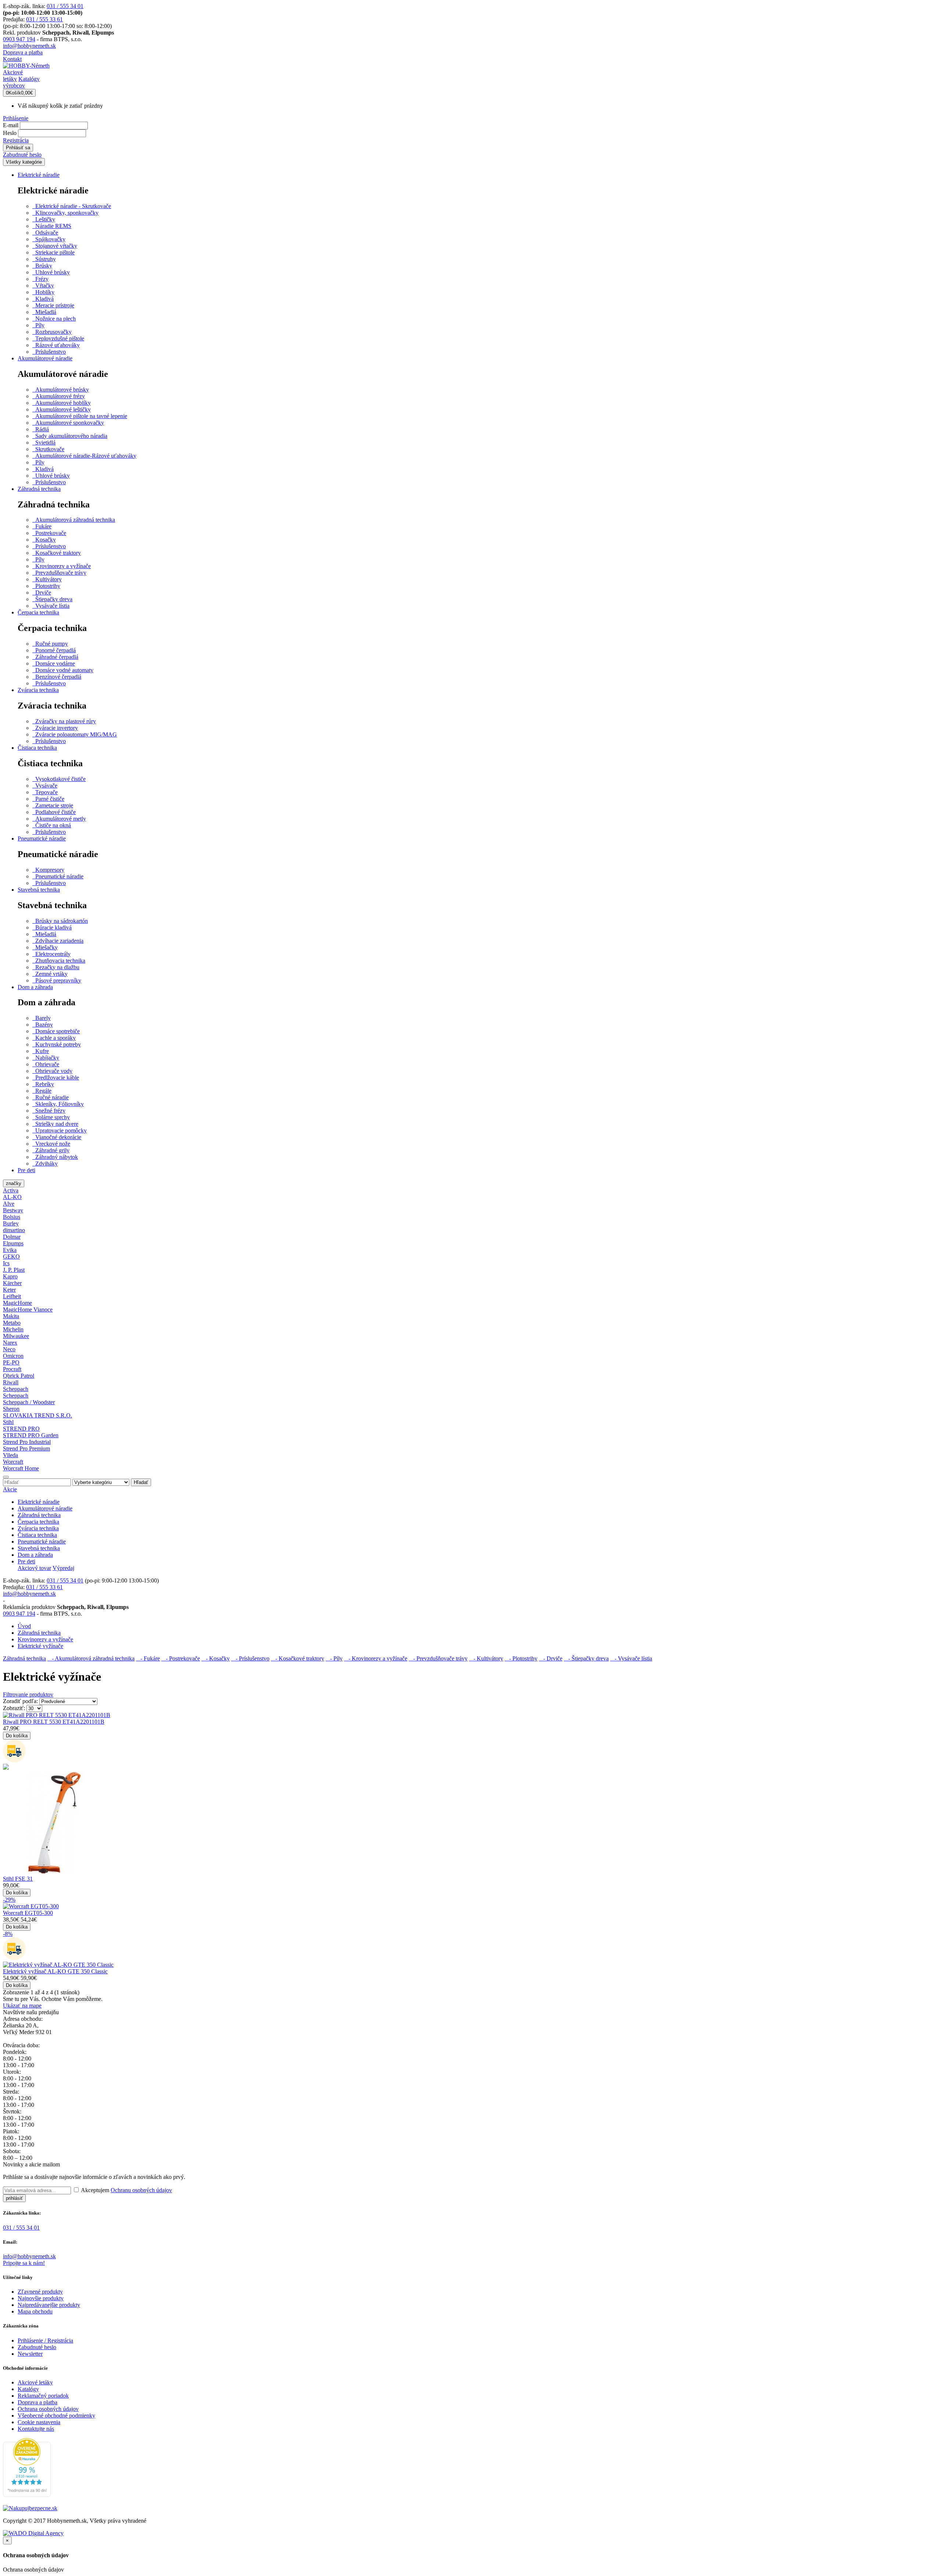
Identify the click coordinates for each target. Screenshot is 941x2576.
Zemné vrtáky (50, 974)
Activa (11, 1190)
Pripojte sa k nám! (24, 2263)
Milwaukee (16, 1336)
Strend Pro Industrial (27, 1442)
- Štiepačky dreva (586, 1658)
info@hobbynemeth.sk (29, 46)
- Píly (334, 1658)
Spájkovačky (49, 239)
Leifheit (12, 1296)
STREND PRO (21, 1429)
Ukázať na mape (22, 2006)
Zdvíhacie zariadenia (58, 941)
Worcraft (13, 1462)
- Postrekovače (181, 1658)
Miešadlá (44, 312)
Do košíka (17, 1736)
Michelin (13, 1329)
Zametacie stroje (53, 805)
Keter (9, 1290)
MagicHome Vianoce (28, 1310)
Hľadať (141, 1482)
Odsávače (45, 233)
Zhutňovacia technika (59, 961)
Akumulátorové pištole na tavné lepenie (80, 416)
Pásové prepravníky (57, 980)
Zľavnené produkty (40, 2292)
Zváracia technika (38, 690)
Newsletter (30, 2354)
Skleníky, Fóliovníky (58, 1104)
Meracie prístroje (53, 305)
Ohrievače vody (52, 1071)
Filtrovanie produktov (28, 1694)
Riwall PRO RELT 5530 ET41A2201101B (54, 1722)
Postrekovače (49, 533)
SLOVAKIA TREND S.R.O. (37, 1415)
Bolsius (12, 1217)
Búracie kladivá (52, 927)
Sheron (11, 1409)
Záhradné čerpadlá (55, 657)
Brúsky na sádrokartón (60, 921)
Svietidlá (44, 443)
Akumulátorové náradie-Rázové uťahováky (84, 456)
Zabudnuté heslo (22, 155)
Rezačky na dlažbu (56, 967)
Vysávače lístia (51, 606)
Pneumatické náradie (42, 839)
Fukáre (42, 526)
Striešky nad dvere (55, 1124)
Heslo (10, 133)
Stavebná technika (39, 890)
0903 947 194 (19, 39)
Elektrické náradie (39, 175)
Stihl (8, 1422)
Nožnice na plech (54, 319)
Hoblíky (43, 292)
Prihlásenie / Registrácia (45, 2340)
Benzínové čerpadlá (57, 677)
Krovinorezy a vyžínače (62, 566)
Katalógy (28, 2389)
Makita (11, 1316)
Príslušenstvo (49, 352)
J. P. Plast (14, 1270)
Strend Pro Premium (26, 1448)
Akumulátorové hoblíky (62, 403)
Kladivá (43, 299)
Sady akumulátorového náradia (70, 436)
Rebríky (43, 1084)
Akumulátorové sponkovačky (68, 423)
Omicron (13, 1356)
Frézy (40, 279)
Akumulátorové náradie (45, 358)
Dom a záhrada (35, 987)
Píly (38, 325)
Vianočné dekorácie (57, 1137)
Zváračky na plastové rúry (64, 721)
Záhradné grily (51, 1150)
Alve (9, 1204)
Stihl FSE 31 (18, 1879)
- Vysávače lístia (631, 1658)
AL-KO (12, 1197)
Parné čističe (48, 799)
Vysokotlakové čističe (59, 779)
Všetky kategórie (24, 162)
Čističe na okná (52, 825)
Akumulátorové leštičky (62, 409)
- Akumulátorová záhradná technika (91, 1658)
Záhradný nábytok (55, 1157)
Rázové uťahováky (56, 345)
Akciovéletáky (13, 76)
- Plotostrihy (521, 1658)
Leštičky (44, 219)
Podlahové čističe (54, 812)
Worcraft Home (21, 1468)
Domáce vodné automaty (63, 670)
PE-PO (11, 1362)
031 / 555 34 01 (65, 6)
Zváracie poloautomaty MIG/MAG (75, 734)
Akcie (10, 1489)
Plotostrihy (46, 586)
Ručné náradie (51, 1097)
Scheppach (16, 1389)
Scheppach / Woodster (29, 1402)
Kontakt (12, 59)
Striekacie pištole (53, 252)
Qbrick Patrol (19, 1376)
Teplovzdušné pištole (58, 338)
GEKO (11, 1257)
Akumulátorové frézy (59, 396)
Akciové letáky (35, 2382)
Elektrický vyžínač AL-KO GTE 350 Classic (55, 1971)
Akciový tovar (34, 1568)
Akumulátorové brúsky (61, 390)
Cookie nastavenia (39, 2422)
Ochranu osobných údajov (141, 2190)
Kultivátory (47, 579)
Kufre (41, 1051)
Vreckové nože (51, 1144)
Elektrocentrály (51, 954)
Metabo (12, 1323)
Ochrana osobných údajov (48, 2409)
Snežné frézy (49, 1111)
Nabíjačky (46, 1058)
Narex (10, 1343)
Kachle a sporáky (54, 1038)
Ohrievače (46, 1064)
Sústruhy (44, 259)
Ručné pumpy (50, 644)
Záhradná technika (39, 489)
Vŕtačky (43, 286)
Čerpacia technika (38, 612)
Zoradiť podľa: (20, 1701)
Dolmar (12, 1237)
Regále (42, 1091)
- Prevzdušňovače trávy (438, 1658)
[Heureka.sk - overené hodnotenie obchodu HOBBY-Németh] (27, 2495)
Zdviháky (45, 1164)
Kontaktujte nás (36, 2429)
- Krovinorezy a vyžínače (376, 1658)
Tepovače (45, 792)
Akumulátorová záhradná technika (74, 520)
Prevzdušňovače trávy (59, 573)
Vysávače (45, 786)
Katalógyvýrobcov (21, 82)
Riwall (11, 1382)
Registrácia (16, 140)
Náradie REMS (52, 226)
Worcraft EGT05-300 (28, 1913)
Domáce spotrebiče (56, 1031)
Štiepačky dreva (52, 599)
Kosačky (44, 540)
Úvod (24, 1626)
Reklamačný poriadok (43, 2396)
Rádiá (41, 429)
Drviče (42, 593)
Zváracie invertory (55, 728)
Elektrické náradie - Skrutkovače (72, 206)
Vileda (10, 1455)
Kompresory (48, 870)
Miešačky (45, 947)
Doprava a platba (23, 52)
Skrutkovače (48, 449)
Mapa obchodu (35, 2311)
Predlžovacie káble (56, 1078)
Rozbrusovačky (52, 332)
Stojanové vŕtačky (55, 246)
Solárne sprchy (51, 1117)
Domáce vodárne (54, 663)
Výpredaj (63, 1568)
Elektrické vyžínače (40, 1646)
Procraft (12, 1369)
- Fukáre (148, 1658)
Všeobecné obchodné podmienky (56, 2416)
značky (14, 1183)
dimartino (14, 1230)
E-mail (11, 125)
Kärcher (12, 1283)
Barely (42, 1018)
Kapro (10, 1276)
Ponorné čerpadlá (54, 650)
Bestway (13, 1210)
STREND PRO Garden (31, 1435)
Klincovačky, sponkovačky (65, 213)
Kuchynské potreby (57, 1044)
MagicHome (17, 1303)
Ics (6, 1263)
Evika (10, 1250)
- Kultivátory (486, 1658)
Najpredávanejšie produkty (49, 2305)
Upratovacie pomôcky (60, 1130)
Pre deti (26, 1170)
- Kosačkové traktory (298, 1658)
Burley (11, 1223)
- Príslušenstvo (250, 1658)
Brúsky (42, 266)
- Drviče (551, 1658)
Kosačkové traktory (57, 553)
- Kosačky (216, 1658)
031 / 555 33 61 (44, 19)
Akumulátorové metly (59, 819)
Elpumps (13, 1243)
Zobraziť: (14, 1708)
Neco (9, 1349)
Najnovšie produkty (41, 2298)
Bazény (43, 1025)
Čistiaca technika (37, 748)
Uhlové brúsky (51, 272)
